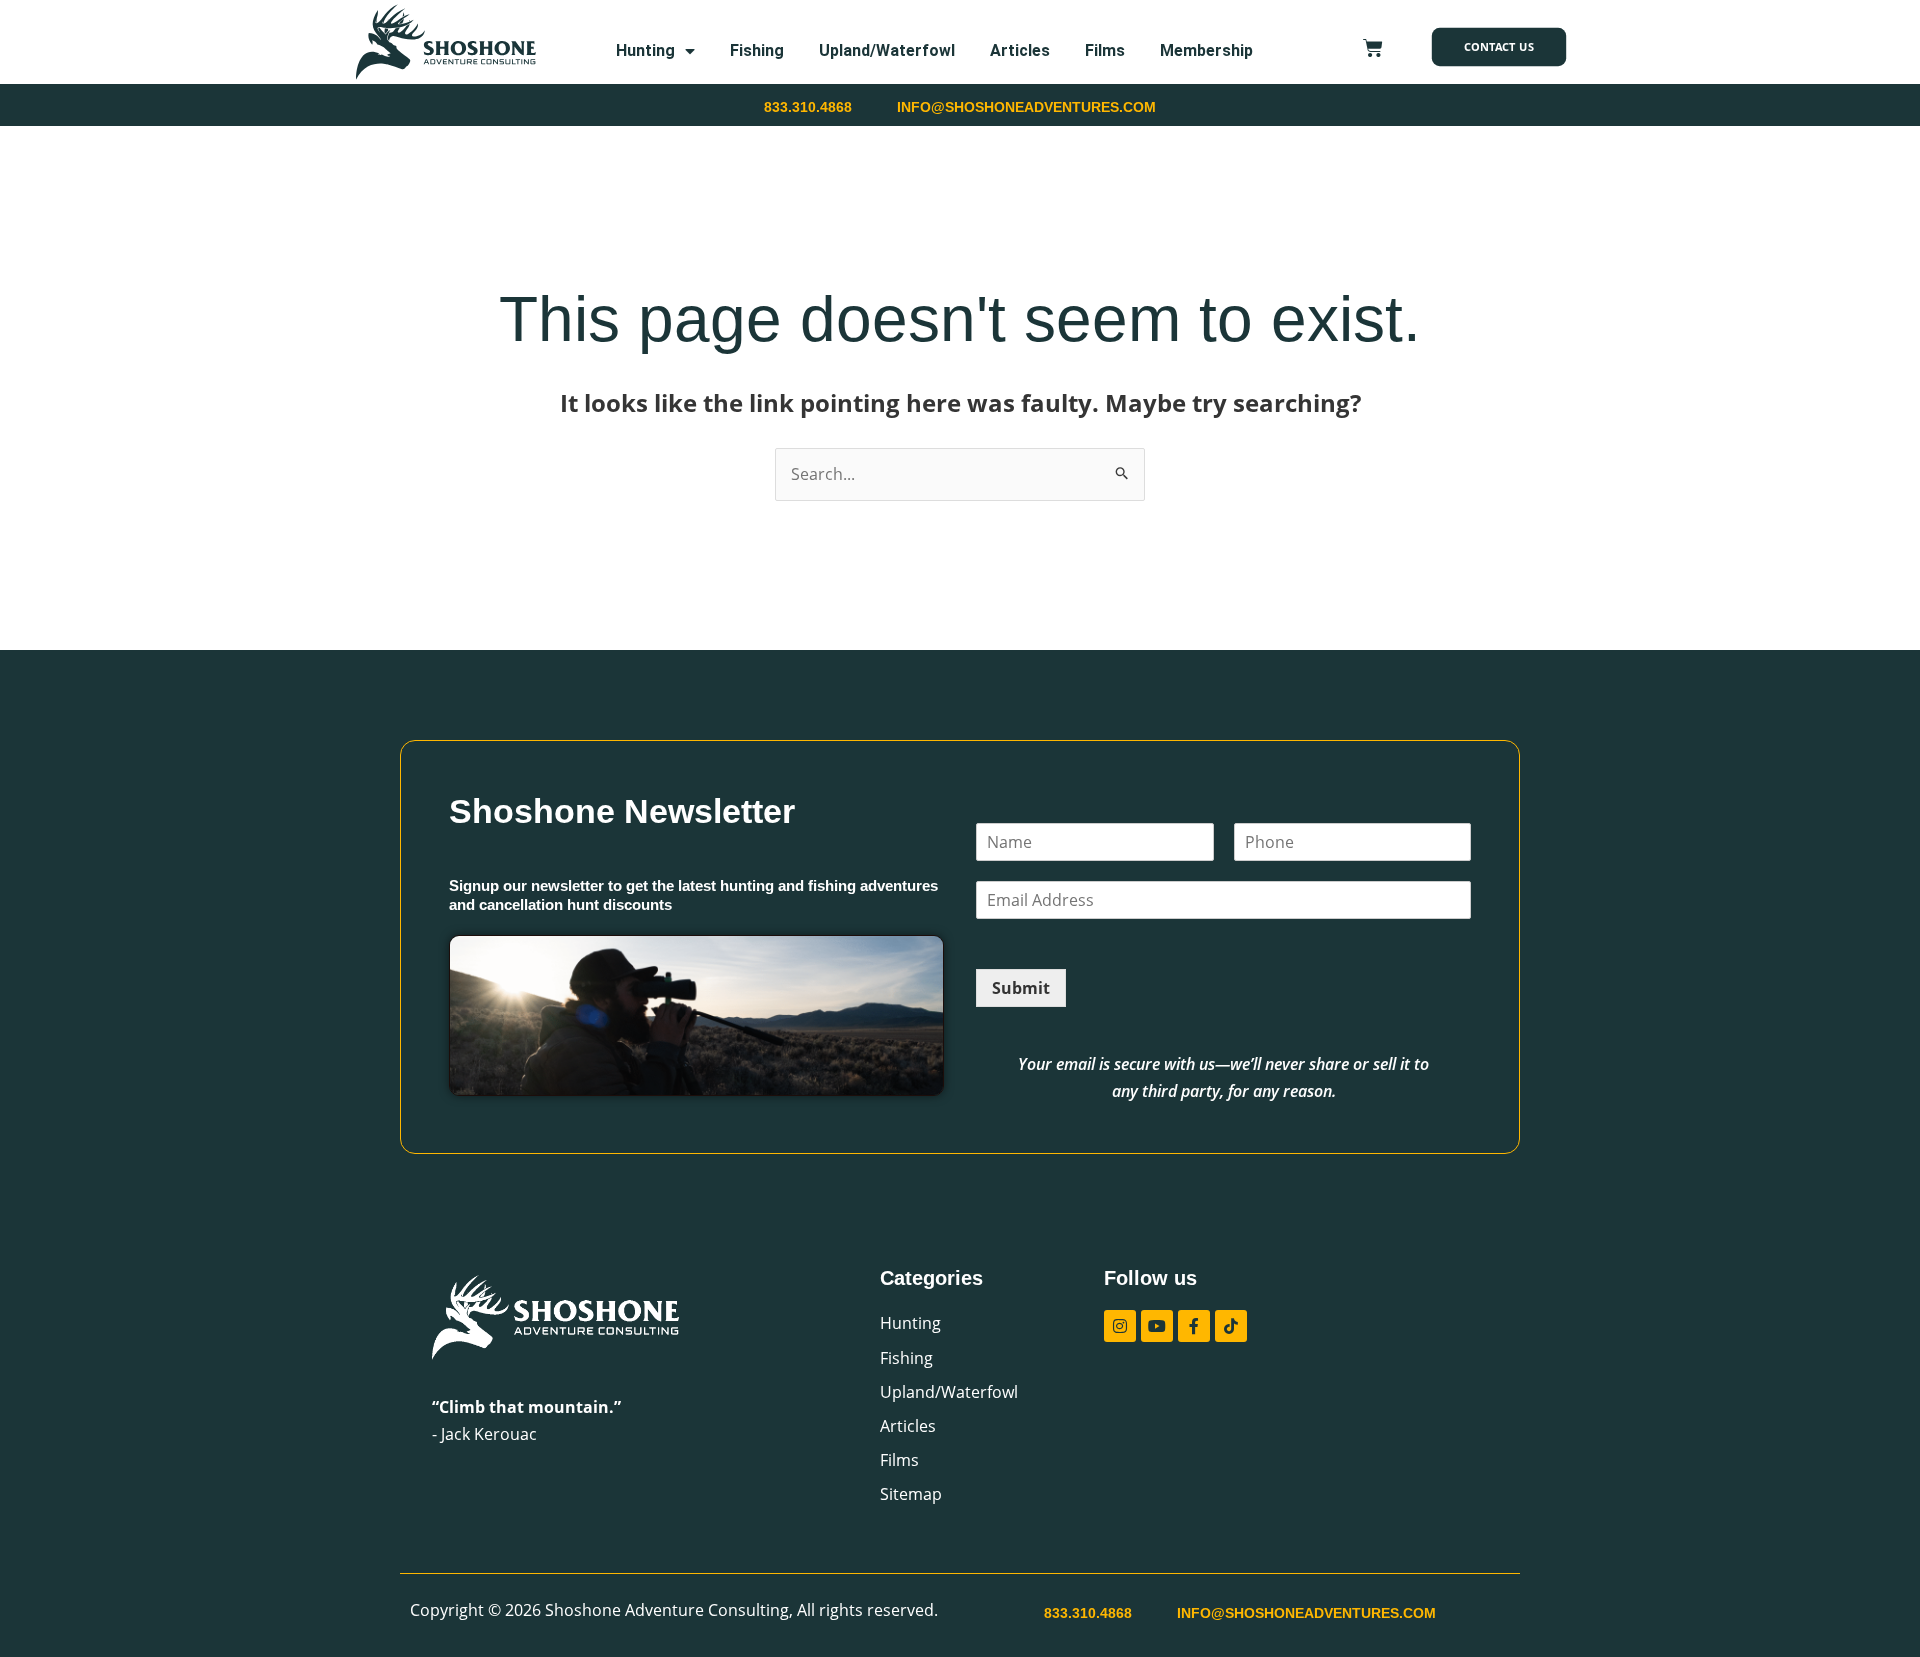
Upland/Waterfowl (887, 50)
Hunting (645, 50)
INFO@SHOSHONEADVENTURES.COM (1026, 107)
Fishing (757, 50)
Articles (1020, 50)
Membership (1206, 50)
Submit (1021, 988)
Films (1105, 50)
